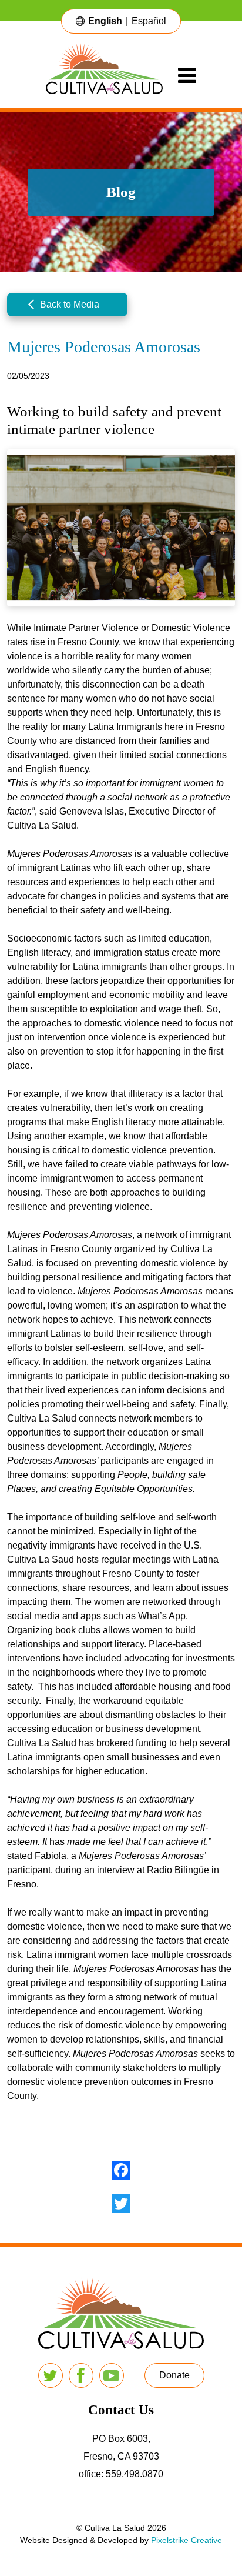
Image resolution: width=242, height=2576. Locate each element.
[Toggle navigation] (187, 75)
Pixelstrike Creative (186, 2540)
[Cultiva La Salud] (112, 75)
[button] (67, 305)
